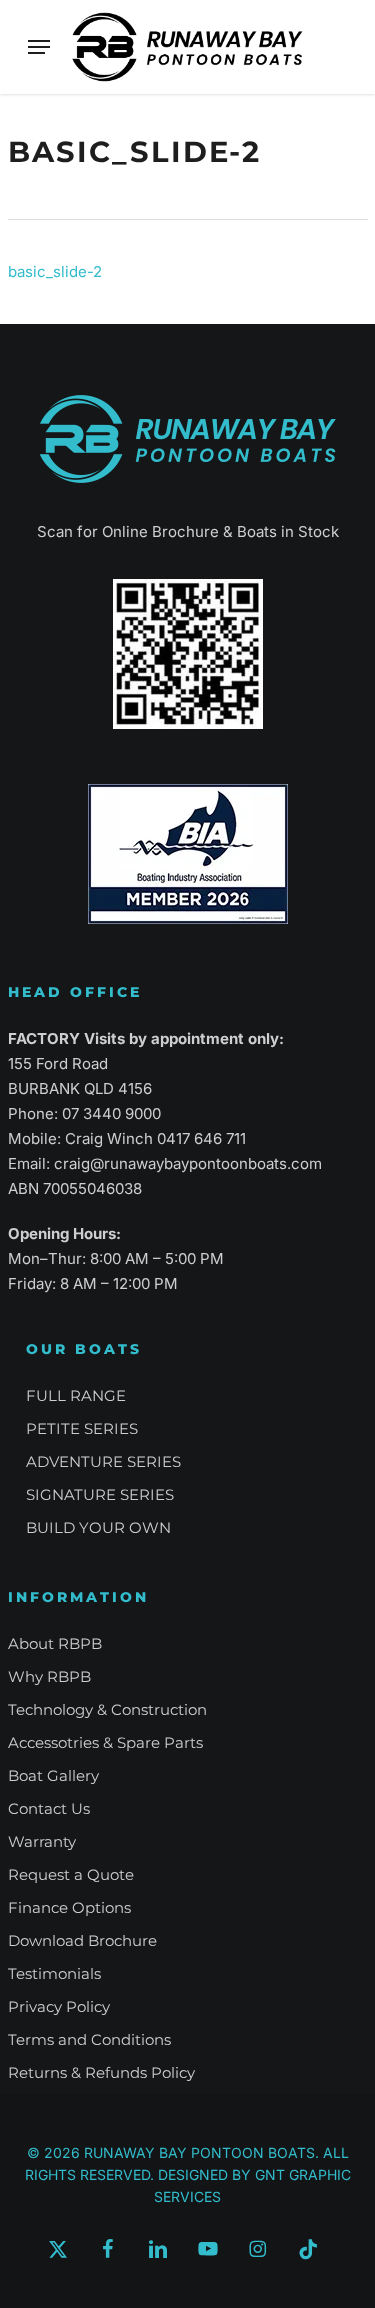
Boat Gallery (53, 1775)
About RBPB (55, 1643)
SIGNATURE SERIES (100, 1494)
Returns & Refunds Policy (101, 2072)
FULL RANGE (76, 1395)
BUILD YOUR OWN (98, 1527)
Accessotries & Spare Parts (105, 1742)
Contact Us (49, 1808)
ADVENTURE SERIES (103, 1461)
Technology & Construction (107, 1709)
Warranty (42, 1841)
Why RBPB (49, 1676)
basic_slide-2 (55, 271)
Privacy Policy (59, 2006)
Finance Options (69, 1907)
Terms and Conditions (89, 2039)
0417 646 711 (201, 1138)
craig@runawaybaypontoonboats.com (188, 1163)
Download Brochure (82, 1940)
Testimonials (54, 1973)
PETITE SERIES (82, 1428)
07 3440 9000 (111, 1113)
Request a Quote (71, 1874)
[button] (39, 47)
